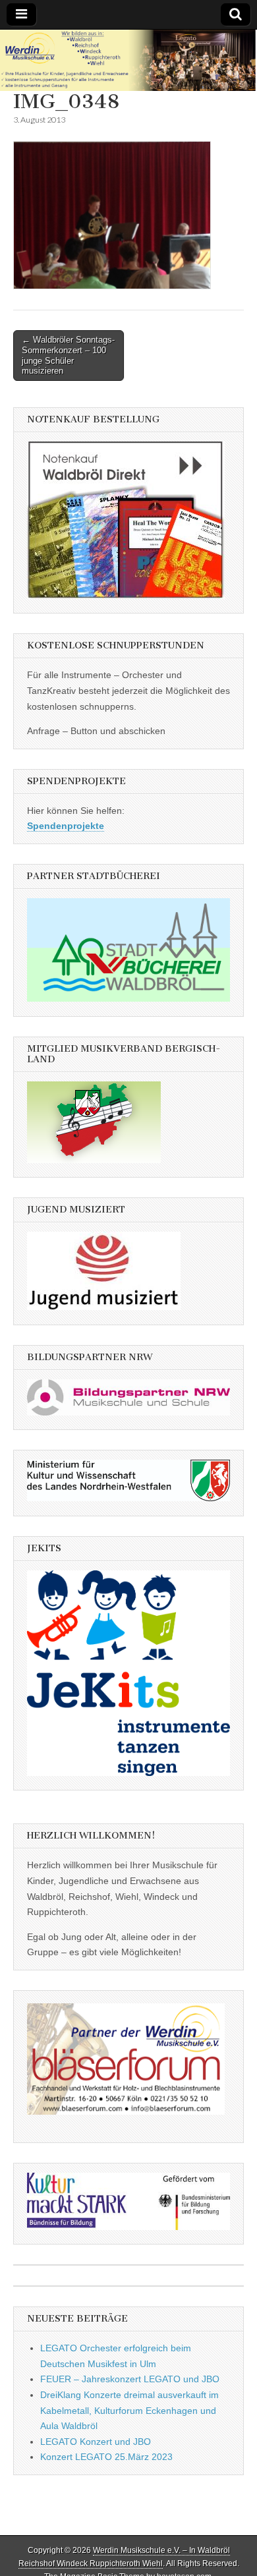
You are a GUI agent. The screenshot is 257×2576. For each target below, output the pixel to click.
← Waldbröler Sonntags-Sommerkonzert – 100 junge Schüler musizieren (68, 355)
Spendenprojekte (66, 826)
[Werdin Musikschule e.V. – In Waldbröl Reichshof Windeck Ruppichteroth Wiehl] (128, 61)
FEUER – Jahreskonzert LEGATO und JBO (130, 2379)
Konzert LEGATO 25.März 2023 (106, 2457)
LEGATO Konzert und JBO (96, 2442)
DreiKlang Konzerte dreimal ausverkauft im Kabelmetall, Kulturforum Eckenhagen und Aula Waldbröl (129, 2410)
